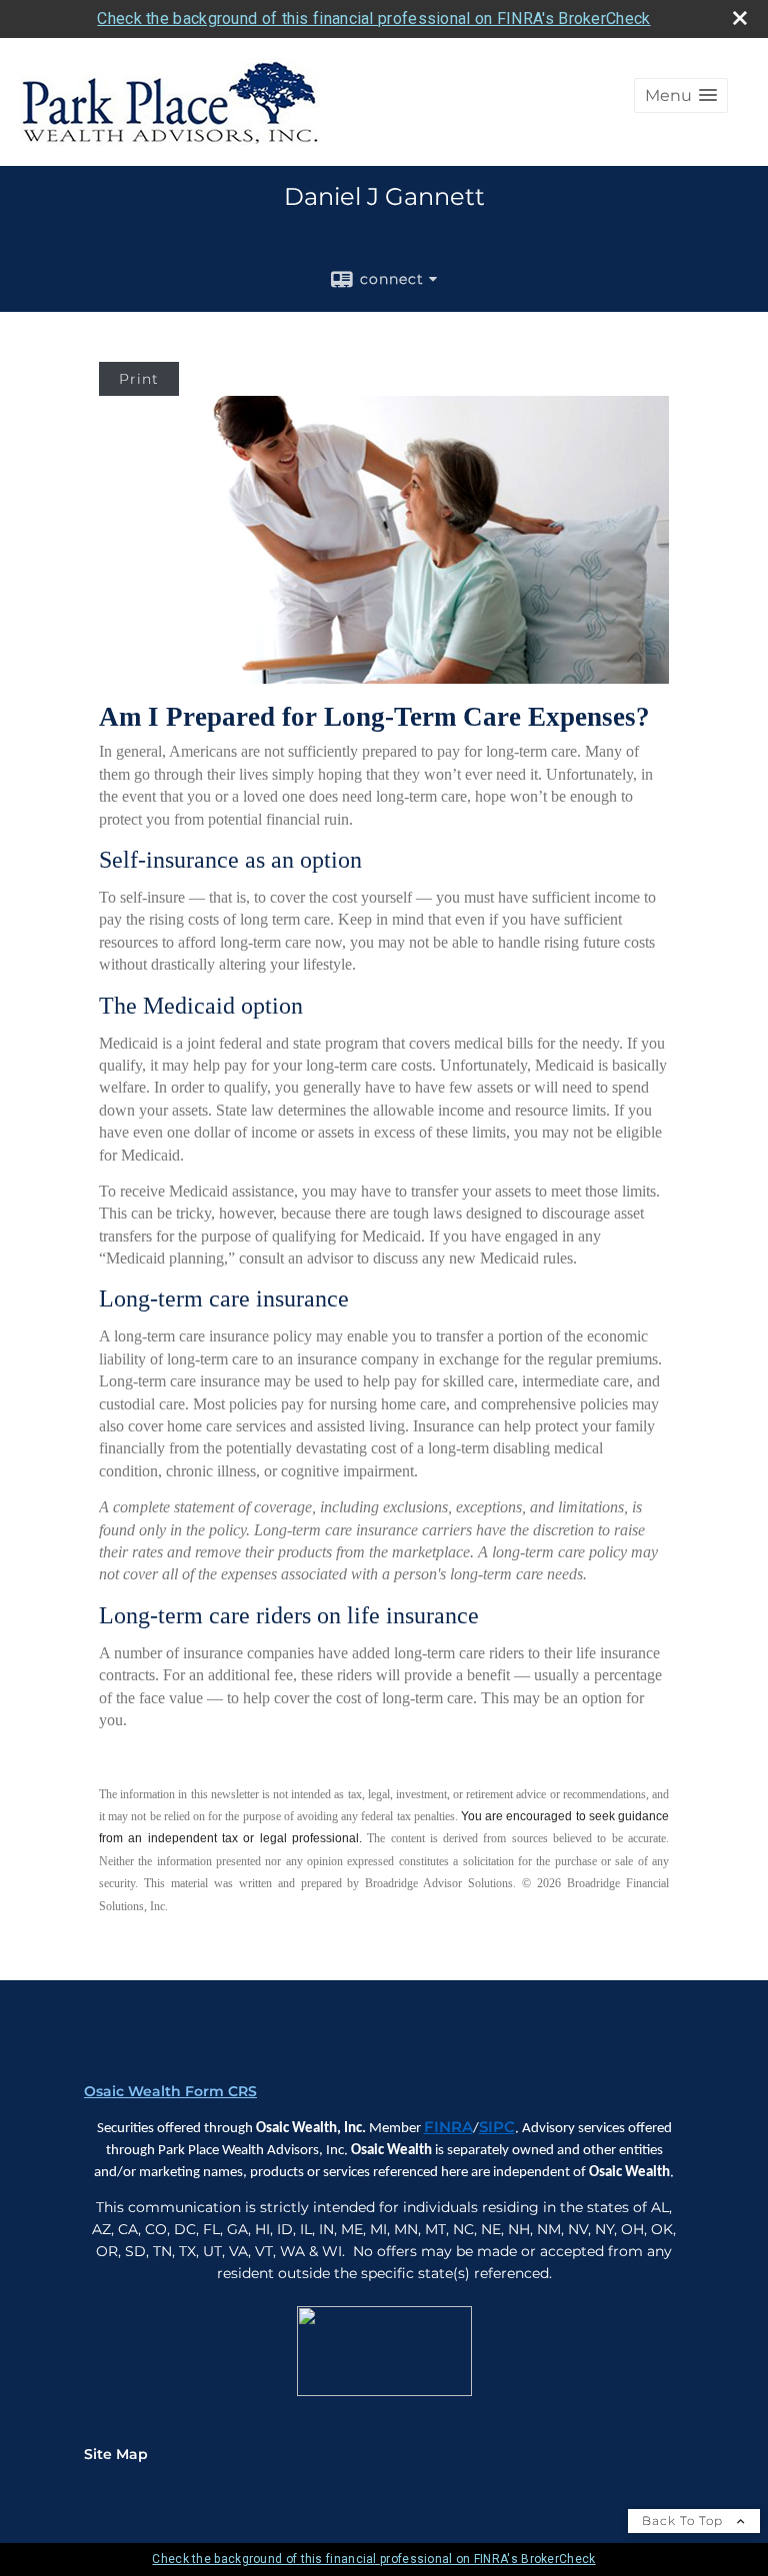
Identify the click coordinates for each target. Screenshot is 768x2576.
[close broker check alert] (740, 18)
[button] (681, 95)
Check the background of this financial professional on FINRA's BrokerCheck (373, 18)
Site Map (116, 2454)
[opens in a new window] (384, 2392)
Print (139, 379)
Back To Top (684, 2521)
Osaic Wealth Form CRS (170, 2091)
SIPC (497, 2127)
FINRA (448, 2127)
